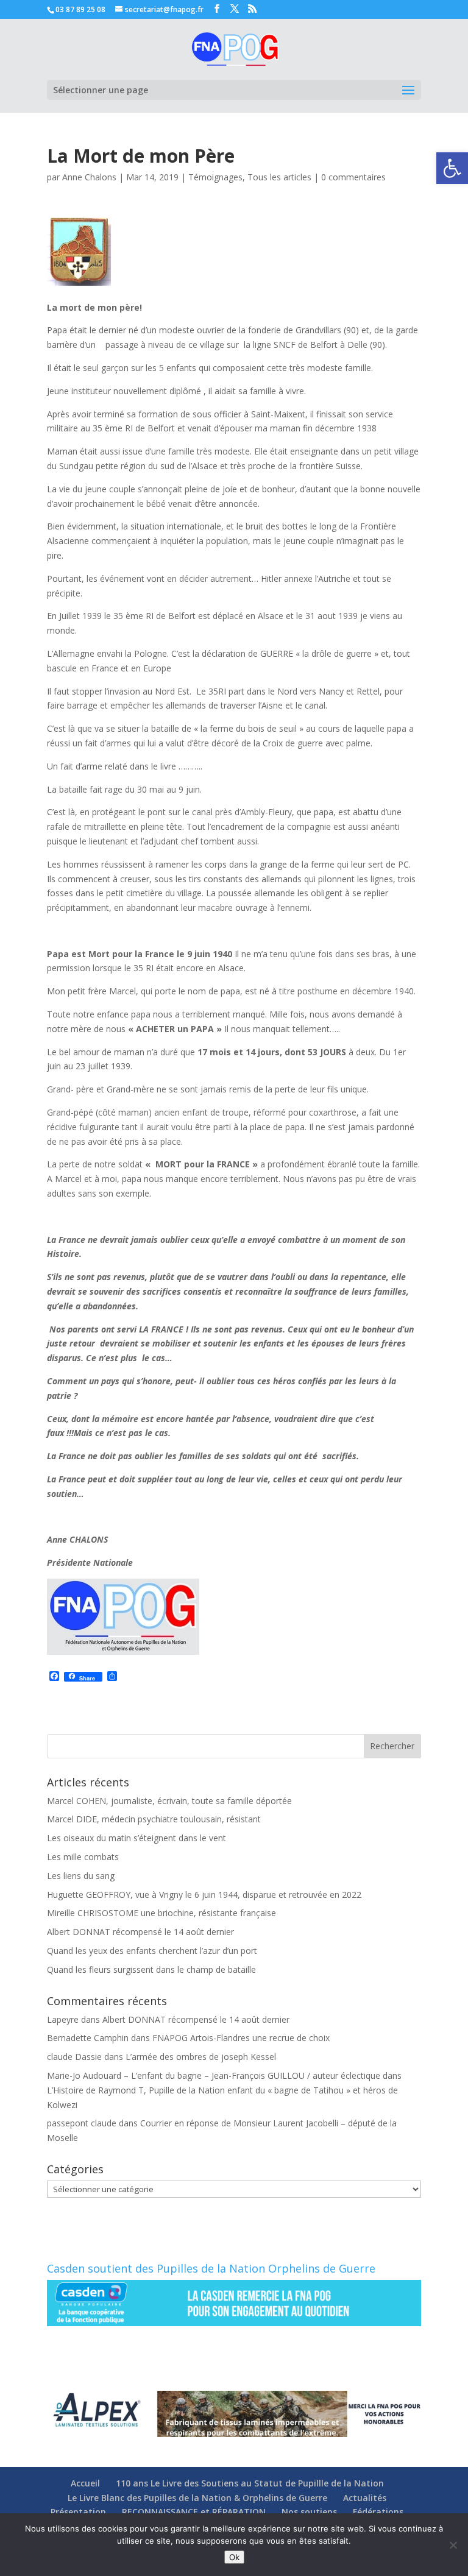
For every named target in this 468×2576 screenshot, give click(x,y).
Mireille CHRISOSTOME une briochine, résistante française (161, 1913)
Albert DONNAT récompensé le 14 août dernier (140, 1932)
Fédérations (378, 2512)
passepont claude (82, 2123)
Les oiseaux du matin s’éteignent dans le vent (136, 1838)
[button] (452, 168)
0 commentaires (353, 177)
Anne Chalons (89, 177)
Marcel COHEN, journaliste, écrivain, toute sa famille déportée (169, 1801)
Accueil (85, 2483)
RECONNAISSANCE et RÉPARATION (194, 2512)
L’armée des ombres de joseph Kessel (201, 2057)
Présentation (78, 2512)
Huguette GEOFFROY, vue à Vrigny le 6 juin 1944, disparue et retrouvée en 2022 (204, 1895)
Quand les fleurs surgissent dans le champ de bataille (151, 1969)
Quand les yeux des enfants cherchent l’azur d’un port (152, 1951)
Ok (234, 2557)
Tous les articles (279, 177)
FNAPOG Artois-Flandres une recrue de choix (241, 2038)
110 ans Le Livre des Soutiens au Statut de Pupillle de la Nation (250, 2483)
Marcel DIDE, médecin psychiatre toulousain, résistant (154, 1819)
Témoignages (215, 177)
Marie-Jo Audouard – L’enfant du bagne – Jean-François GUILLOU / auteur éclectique (214, 2075)
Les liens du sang (81, 1876)
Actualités (365, 2498)
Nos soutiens (309, 2512)
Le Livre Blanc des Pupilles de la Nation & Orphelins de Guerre (197, 2498)
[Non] (453, 2545)
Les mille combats (83, 1857)
